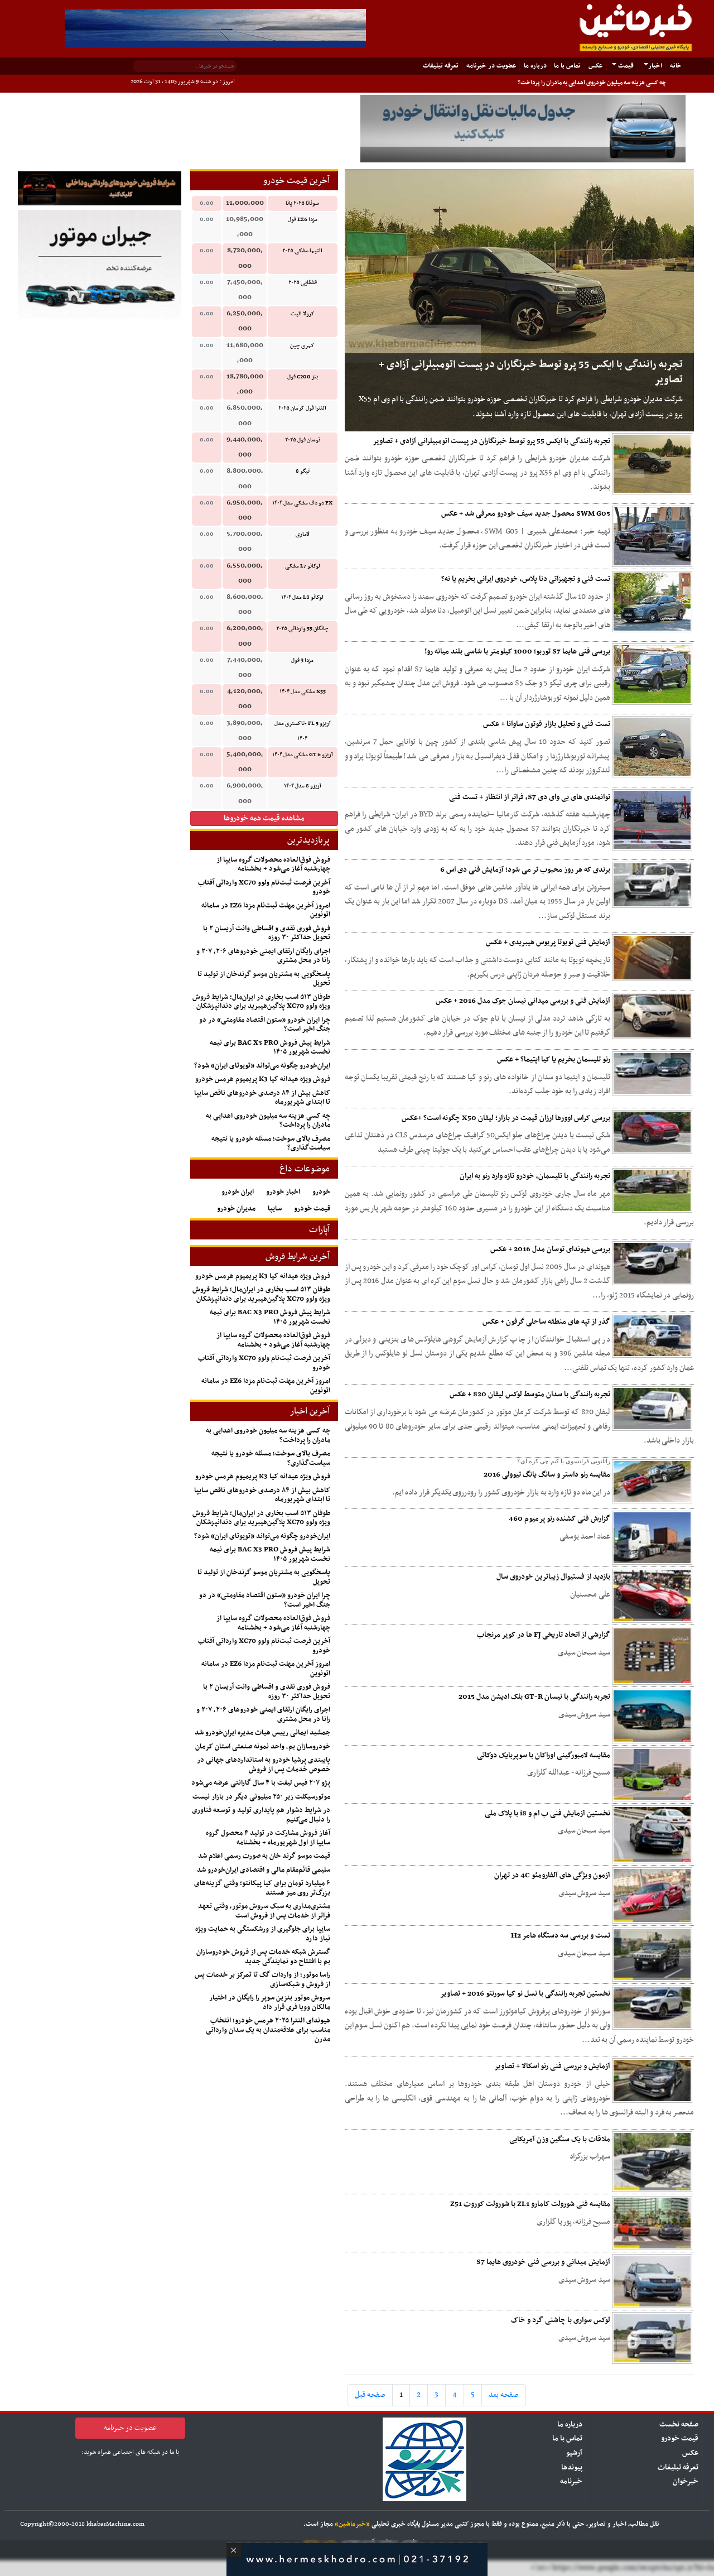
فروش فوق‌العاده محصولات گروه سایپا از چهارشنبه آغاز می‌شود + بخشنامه (273, 865)
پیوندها (572, 2467)
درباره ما (535, 66)
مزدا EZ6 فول (303, 220)
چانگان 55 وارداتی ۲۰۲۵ (302, 629)
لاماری (303, 534)
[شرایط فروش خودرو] (100, 188)
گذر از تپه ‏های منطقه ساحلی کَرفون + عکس (546, 1322)
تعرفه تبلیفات (441, 66)
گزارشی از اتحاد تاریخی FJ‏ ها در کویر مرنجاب (544, 1635)
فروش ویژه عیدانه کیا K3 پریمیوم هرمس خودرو (263, 1079)
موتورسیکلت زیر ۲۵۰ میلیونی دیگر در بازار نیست (261, 1797)
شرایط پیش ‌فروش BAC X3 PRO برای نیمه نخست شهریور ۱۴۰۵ (270, 1048)
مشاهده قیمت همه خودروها (264, 818)
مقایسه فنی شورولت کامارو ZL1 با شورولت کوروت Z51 (530, 2204)
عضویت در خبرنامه (491, 66)
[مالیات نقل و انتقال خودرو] (523, 129)
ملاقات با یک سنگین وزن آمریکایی (560, 2139)
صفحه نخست (679, 2424)
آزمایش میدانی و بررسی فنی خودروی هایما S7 (543, 2262)
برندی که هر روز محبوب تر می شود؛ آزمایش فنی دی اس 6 (525, 870)
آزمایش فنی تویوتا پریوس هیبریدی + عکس (548, 942)
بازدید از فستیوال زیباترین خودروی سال (553, 1577)
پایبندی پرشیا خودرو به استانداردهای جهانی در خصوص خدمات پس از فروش (264, 1765)
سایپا (275, 1209)
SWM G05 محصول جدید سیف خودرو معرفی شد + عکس (526, 514)
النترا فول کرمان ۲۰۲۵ (302, 408)
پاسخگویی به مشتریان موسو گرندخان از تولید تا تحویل (264, 979)
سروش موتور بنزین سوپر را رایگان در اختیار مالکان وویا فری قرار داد (270, 2003)
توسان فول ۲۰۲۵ (303, 440)
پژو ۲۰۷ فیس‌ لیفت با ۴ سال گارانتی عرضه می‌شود (261, 1783)
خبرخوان (686, 2481)
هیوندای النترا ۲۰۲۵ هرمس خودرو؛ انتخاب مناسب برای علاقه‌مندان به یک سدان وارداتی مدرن (268, 2030)
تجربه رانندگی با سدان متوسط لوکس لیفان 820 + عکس (530, 1394)
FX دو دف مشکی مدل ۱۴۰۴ (302, 503)
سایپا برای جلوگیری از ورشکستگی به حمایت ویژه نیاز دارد (263, 1934)
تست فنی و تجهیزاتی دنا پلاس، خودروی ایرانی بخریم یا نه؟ (526, 579)
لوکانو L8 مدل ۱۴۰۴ (302, 597)
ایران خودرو (238, 1192)
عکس (595, 66)
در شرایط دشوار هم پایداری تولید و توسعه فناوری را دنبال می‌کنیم (261, 1815)
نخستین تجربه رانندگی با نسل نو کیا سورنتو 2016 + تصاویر (525, 1994)
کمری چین (302, 346)
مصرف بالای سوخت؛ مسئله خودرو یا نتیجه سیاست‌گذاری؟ (271, 1144)
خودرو (321, 1192)
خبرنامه (571, 2481)
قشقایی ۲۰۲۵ (303, 283)
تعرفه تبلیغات (678, 2467)
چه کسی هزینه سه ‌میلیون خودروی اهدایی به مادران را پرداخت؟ (592, 83)
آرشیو (574, 2453)
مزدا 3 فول (302, 660)
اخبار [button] (655, 66)
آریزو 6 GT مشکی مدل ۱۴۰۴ (303, 755)
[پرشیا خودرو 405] (215, 28)
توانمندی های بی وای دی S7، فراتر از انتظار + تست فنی (530, 797)
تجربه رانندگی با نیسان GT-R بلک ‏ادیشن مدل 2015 (534, 1697)
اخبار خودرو (283, 1192)
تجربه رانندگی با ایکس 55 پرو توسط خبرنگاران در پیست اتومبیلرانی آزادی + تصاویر (491, 441)
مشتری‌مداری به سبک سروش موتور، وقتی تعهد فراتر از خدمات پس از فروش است (264, 1911)
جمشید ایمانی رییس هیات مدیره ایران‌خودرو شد (262, 1733)
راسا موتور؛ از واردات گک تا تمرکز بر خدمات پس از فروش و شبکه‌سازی (262, 1980)
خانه (673, 66)
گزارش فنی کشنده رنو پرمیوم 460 (559, 1519)
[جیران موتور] (100, 264)
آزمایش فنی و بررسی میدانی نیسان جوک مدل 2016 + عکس (523, 1001)
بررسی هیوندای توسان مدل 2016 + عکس (550, 1249)
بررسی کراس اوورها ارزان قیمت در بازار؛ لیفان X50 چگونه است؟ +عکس (506, 1118)
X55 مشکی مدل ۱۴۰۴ (303, 692)
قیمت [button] (625, 66)
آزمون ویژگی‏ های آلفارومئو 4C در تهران (552, 1875)
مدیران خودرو (236, 1209)
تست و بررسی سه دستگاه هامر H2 (561, 1936)
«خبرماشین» (352, 2524)
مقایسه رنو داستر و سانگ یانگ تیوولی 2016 (547, 1475)
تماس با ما (567, 66)
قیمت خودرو (312, 1209)
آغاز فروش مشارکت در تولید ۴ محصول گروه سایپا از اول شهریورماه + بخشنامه (268, 1838)
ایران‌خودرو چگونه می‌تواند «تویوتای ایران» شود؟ (262, 1066)
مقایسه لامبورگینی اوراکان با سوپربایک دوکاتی (544, 1755)
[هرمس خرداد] (357, 2558)
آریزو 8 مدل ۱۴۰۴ (303, 786)
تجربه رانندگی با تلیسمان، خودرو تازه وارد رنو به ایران (535, 1176)
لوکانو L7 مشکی (303, 566)
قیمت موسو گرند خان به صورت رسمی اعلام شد (264, 1856)
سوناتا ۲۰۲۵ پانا (302, 203)
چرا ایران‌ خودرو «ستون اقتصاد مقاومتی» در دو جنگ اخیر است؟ (265, 1025)
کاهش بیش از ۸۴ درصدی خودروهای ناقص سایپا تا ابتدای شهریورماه (262, 1098)
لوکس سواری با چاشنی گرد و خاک (561, 2320)
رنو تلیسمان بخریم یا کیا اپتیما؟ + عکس (554, 1059)
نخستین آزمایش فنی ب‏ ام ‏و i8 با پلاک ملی (547, 1813)
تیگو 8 (303, 471)
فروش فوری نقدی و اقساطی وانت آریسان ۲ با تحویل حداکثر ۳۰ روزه (267, 933)
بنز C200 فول (303, 377)
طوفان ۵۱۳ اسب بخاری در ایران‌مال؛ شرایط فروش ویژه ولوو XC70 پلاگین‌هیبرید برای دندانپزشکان (261, 1002)
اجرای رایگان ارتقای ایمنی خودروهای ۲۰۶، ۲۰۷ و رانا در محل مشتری (263, 956)
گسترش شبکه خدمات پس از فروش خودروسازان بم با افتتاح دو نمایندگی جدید (263, 1957)
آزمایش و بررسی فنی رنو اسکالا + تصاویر (552, 2066)
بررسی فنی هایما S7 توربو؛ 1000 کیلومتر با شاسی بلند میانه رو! (517, 652)
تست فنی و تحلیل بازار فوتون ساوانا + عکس (547, 724)
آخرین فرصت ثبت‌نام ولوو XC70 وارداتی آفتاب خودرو (264, 888)
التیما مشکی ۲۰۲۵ (302, 251)
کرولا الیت (303, 314)
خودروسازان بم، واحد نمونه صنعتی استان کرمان (263, 1747)
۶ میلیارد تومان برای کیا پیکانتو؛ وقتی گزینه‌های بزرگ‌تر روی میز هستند (262, 1888)
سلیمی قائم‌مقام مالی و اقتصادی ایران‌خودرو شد (264, 1870)
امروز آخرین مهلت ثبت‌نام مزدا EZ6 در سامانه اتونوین (266, 910)
